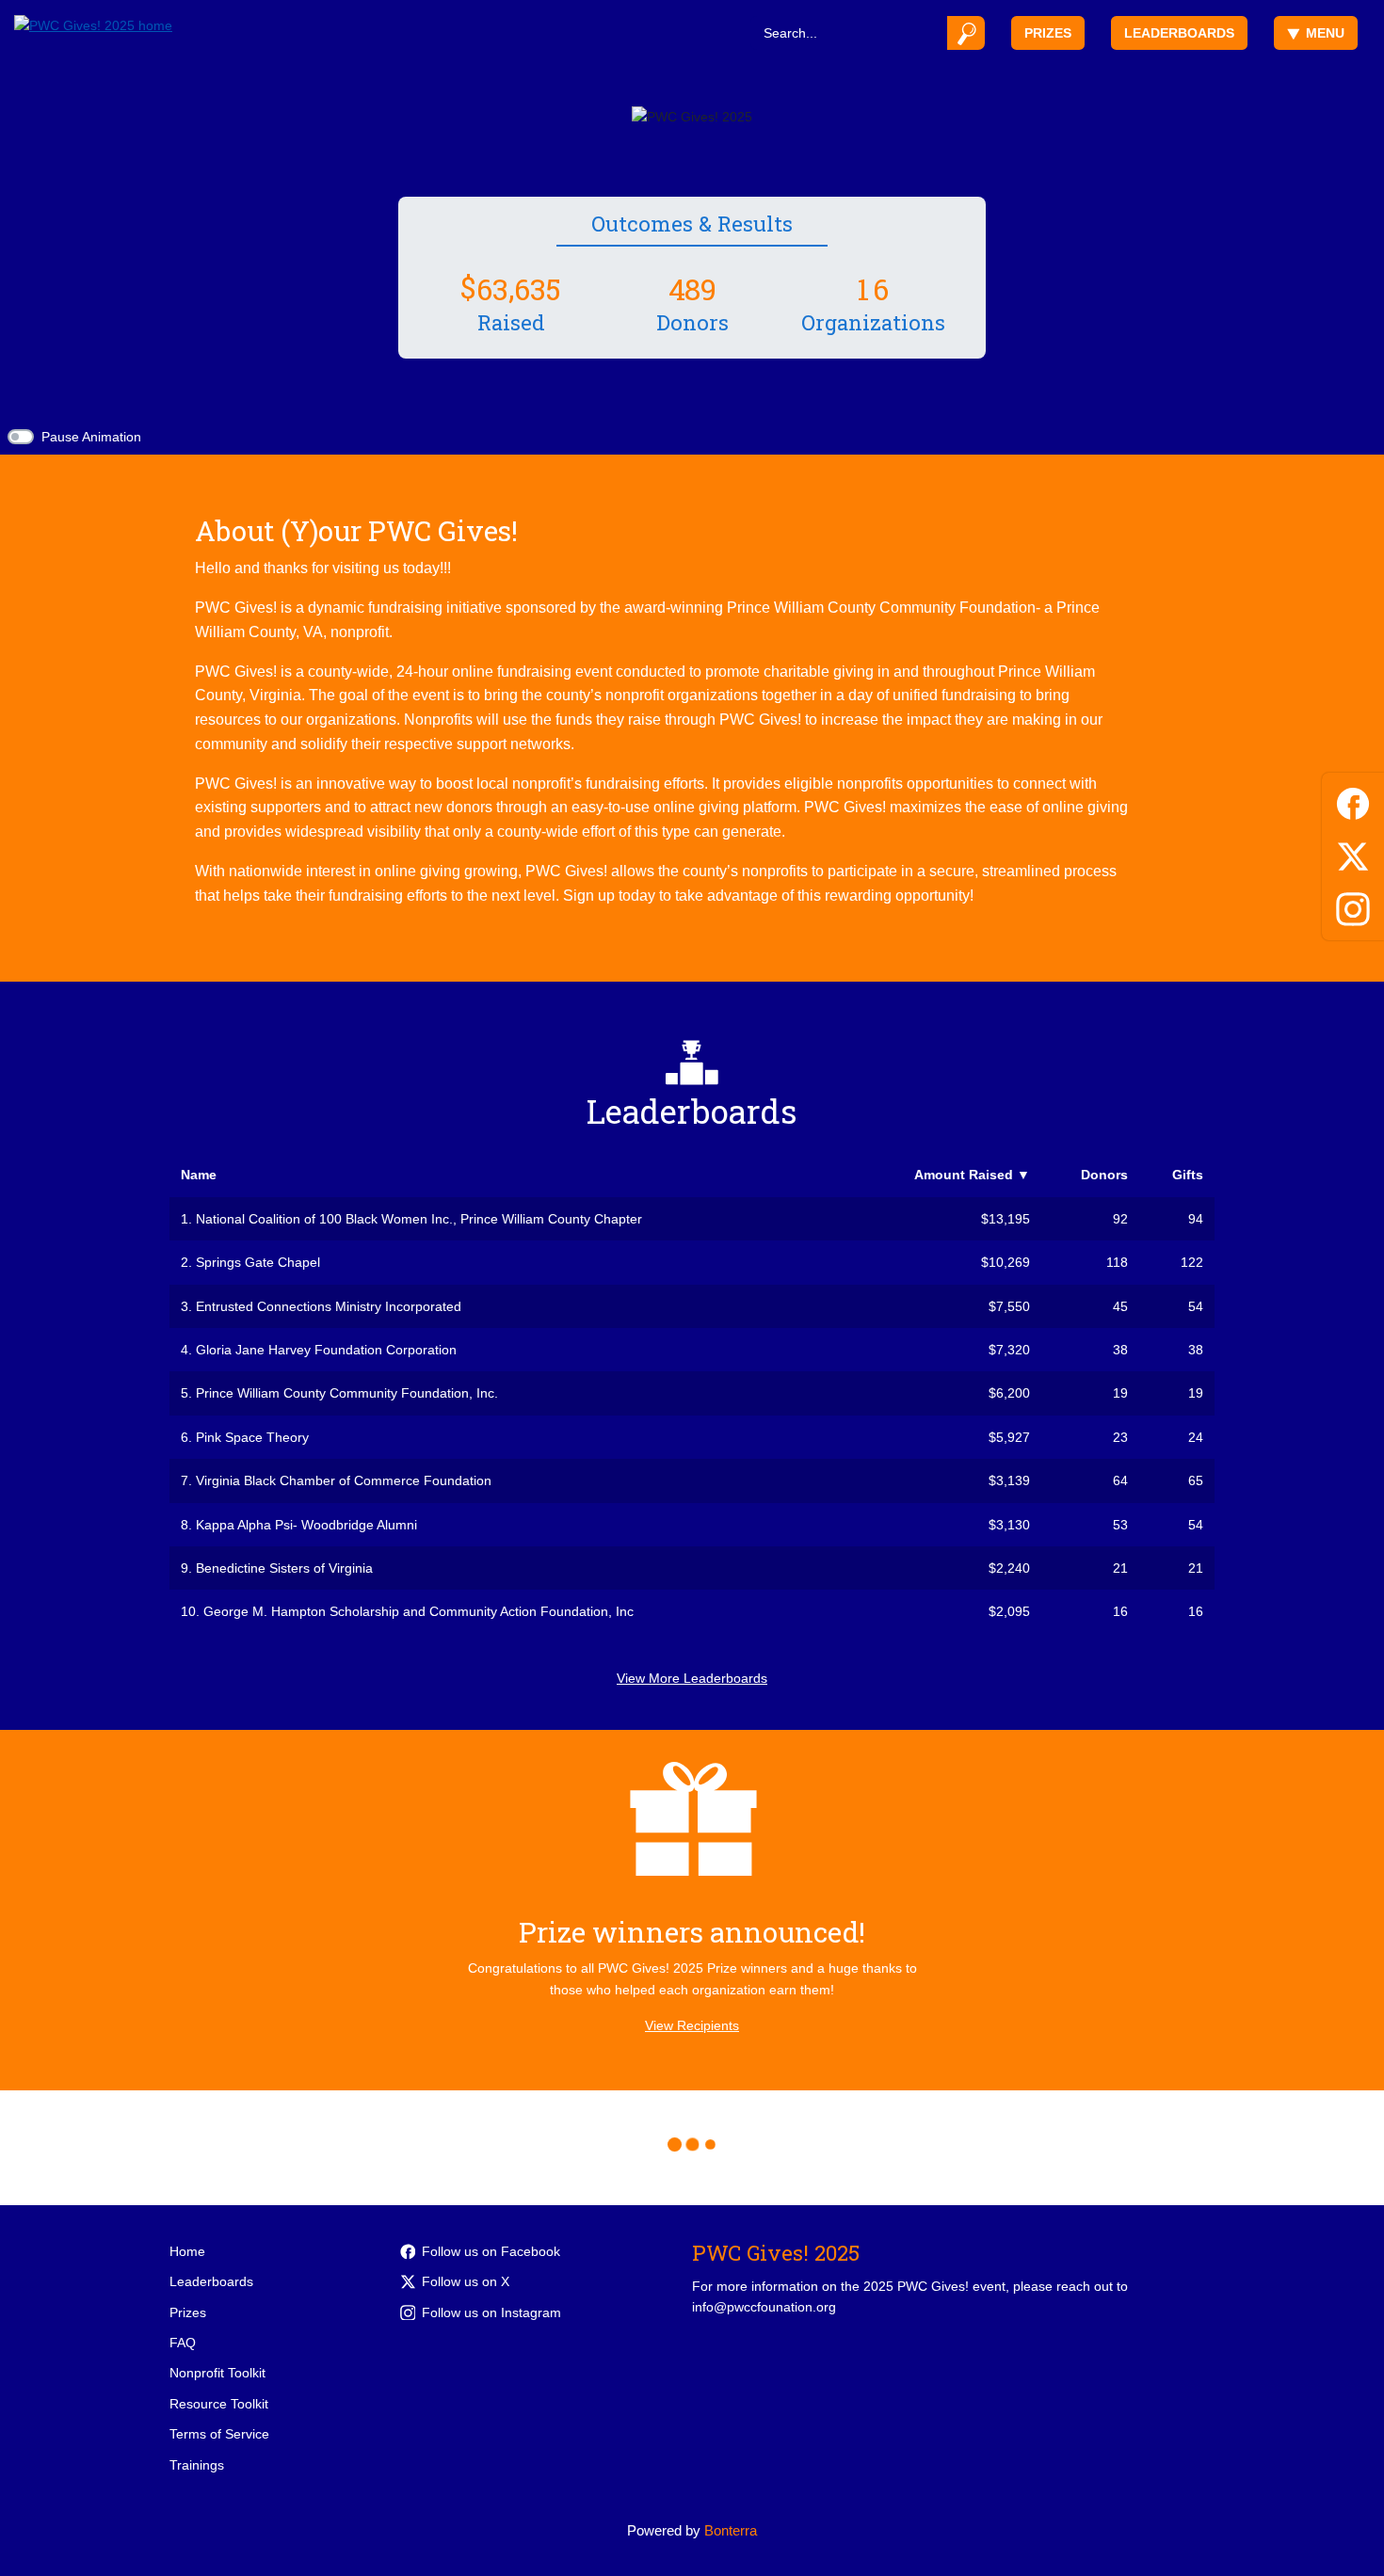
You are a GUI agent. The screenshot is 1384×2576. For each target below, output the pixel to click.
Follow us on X (466, 2281)
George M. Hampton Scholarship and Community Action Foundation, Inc (418, 1611)
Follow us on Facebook (491, 2251)
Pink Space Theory (252, 1437)
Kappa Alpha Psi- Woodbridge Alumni (306, 1525)
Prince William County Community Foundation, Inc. (347, 1393)
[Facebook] (1353, 800)
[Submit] (966, 33)
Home (187, 2251)
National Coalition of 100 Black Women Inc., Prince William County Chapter (419, 1219)
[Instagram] (1353, 906)
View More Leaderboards (692, 1678)
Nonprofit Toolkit (217, 2373)
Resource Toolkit (219, 2404)
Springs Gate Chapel (258, 1262)
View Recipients (692, 2025)
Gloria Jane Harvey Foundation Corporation (326, 1350)
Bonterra (731, 2530)
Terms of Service (219, 2434)
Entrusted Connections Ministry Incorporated (329, 1306)
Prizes (1048, 33)
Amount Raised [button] (972, 1175)
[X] (1353, 853)
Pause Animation (91, 437)
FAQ (183, 2343)
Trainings (197, 2465)
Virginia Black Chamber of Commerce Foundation (344, 1480)
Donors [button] (1104, 1175)
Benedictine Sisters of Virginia (284, 1568)
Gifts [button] (1188, 1175)
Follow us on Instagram (491, 2312)
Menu (1325, 33)
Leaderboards (1179, 33)
